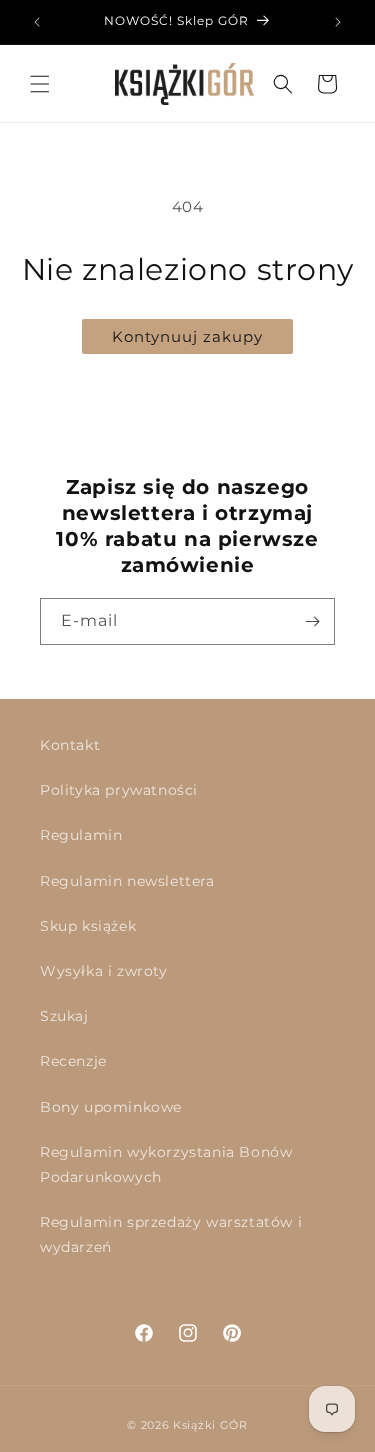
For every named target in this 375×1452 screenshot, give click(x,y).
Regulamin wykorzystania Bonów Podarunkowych (166, 1164)
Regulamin (81, 835)
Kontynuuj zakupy (187, 336)
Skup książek (88, 926)
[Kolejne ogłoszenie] (338, 22)
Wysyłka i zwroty (104, 971)
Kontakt (70, 745)
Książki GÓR (210, 1425)
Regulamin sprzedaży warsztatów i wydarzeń (171, 1234)
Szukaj (64, 1016)
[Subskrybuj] (312, 621)
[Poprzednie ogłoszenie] (37, 22)
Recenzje (73, 1061)
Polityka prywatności (119, 790)
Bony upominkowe (111, 1107)
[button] (40, 84)
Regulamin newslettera (127, 881)
